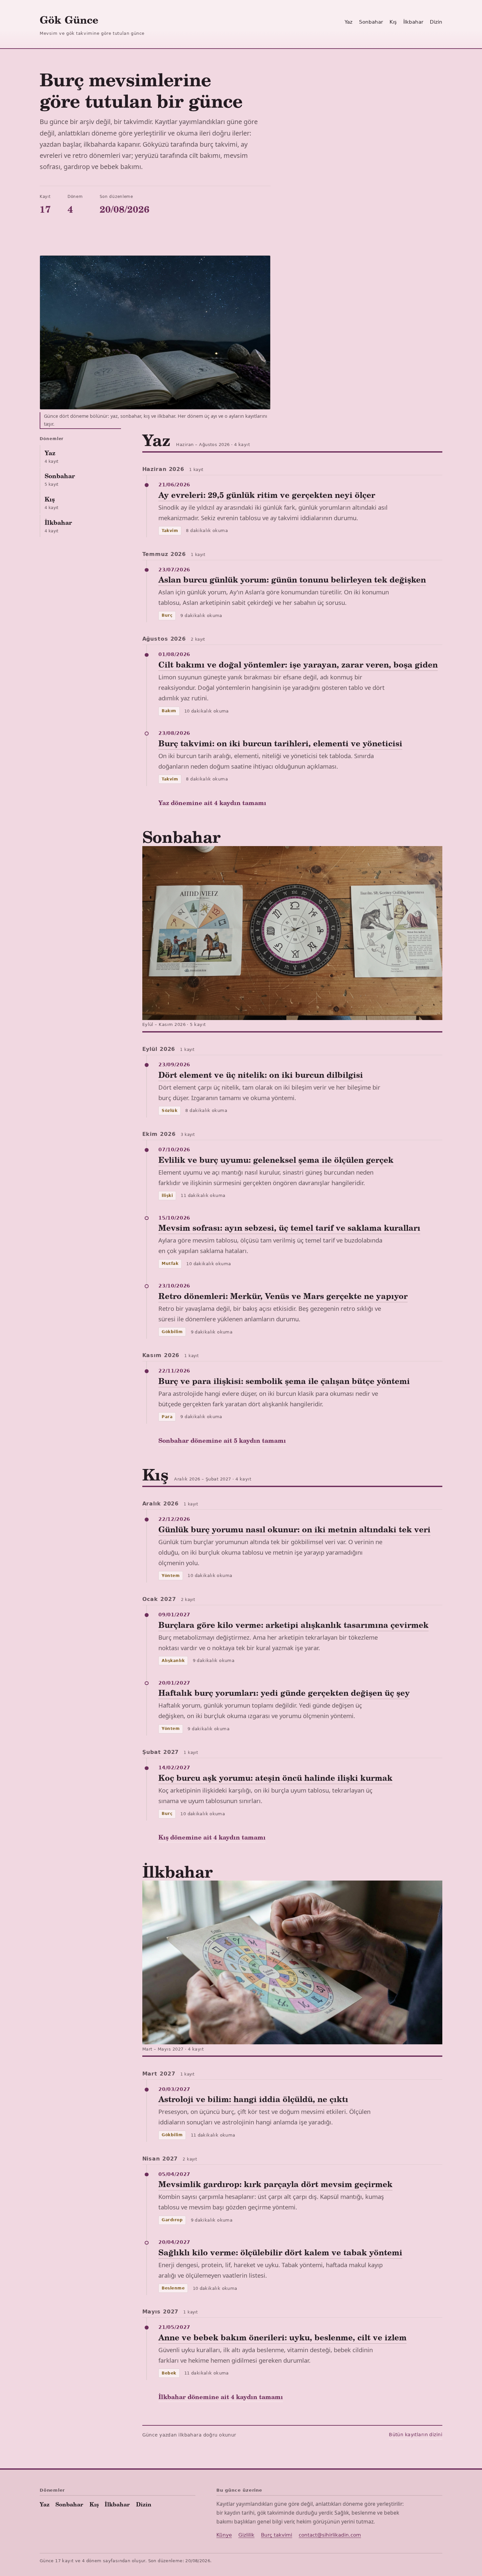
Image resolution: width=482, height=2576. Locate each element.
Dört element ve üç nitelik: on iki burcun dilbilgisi (261, 1075)
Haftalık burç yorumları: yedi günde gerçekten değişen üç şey (284, 1693)
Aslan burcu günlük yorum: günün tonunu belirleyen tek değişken (292, 579)
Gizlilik (246, 2535)
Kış (393, 22)
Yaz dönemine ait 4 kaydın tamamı (212, 803)
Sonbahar (371, 22)
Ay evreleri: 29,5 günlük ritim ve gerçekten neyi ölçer (267, 495)
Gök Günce (69, 20)
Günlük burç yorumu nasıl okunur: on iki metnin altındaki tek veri (294, 1529)
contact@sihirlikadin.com (330, 2535)
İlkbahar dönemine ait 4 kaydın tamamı (221, 2397)
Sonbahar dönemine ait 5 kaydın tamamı (222, 1440)
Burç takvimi (277, 2535)
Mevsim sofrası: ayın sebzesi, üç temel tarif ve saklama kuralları (289, 1228)
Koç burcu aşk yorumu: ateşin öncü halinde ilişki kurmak (275, 1778)
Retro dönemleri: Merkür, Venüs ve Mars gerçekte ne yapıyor (283, 1296)
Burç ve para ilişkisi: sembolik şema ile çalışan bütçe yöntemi (284, 1381)
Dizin (436, 22)
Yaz (349, 22)
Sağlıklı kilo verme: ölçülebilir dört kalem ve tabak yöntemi (280, 2252)
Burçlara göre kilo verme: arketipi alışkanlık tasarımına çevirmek (293, 1625)
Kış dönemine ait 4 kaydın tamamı (212, 1837)
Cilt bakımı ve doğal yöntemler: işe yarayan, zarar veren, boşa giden (298, 664)
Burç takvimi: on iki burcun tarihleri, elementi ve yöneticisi (280, 743)
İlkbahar (413, 22)
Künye (224, 2535)
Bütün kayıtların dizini (416, 2435)
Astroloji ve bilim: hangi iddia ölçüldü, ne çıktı (253, 2099)
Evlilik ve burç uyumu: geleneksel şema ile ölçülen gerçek (276, 1160)
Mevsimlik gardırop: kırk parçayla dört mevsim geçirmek (275, 2184)
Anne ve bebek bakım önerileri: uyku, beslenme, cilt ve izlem (282, 2337)
